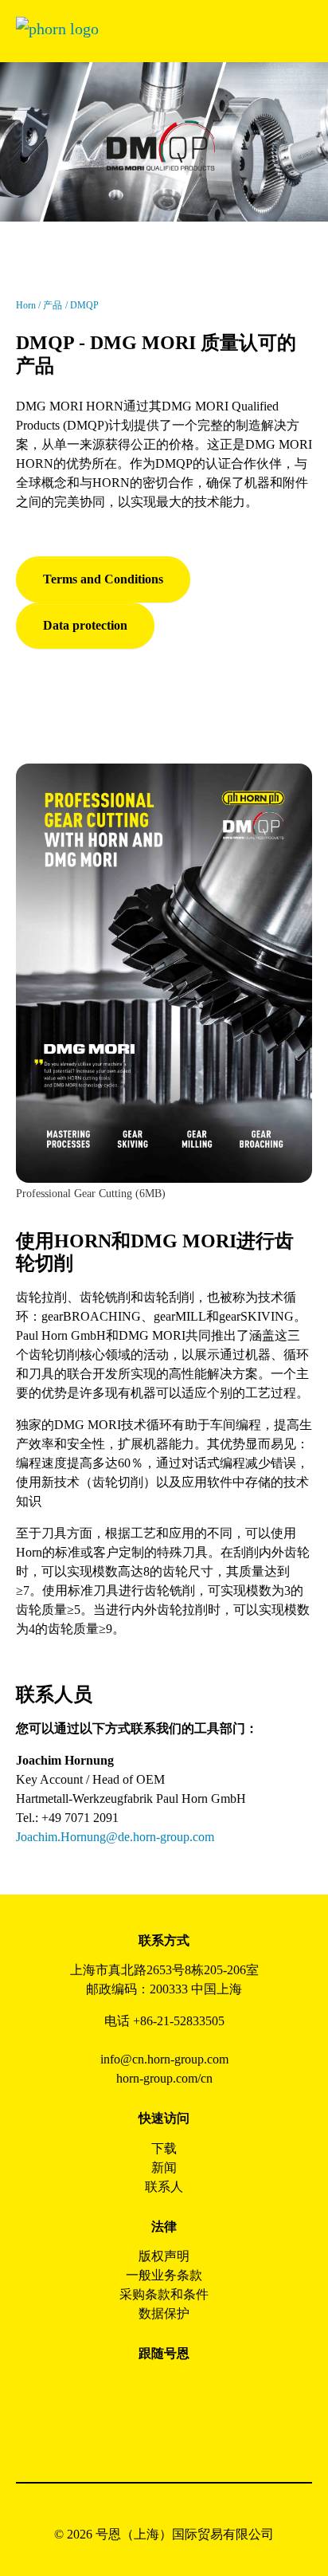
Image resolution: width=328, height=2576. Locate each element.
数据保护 (164, 2313)
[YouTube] (146, 2433)
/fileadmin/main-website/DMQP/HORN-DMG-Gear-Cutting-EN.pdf (155, 782)
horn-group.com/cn (164, 2078)
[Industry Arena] (182, 2433)
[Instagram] (146, 2389)
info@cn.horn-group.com (164, 2059)
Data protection (85, 625)
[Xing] (218, 2389)
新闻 (164, 2168)
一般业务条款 (164, 2275)
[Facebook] (110, 2389)
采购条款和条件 (164, 2294)
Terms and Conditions (103, 579)
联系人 (164, 2187)
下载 (164, 2148)
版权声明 (164, 2256)
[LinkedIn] (182, 2389)
